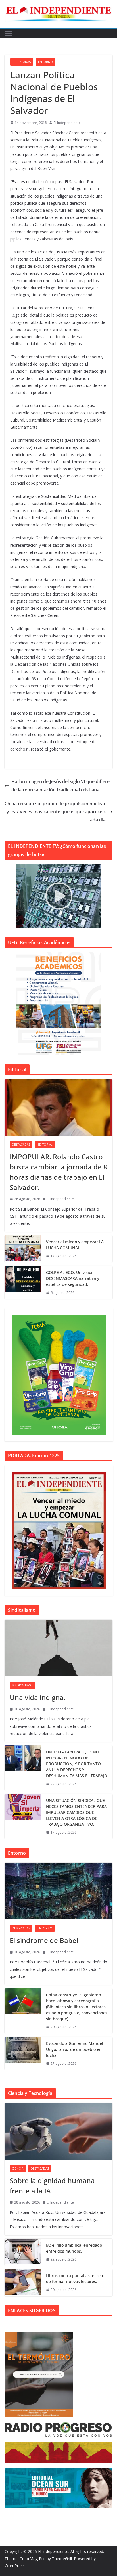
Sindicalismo (22, 1685)
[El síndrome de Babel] (58, 1891)
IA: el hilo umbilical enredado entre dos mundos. (74, 2248)
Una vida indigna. (37, 1697)
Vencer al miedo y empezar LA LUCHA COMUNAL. (75, 1245)
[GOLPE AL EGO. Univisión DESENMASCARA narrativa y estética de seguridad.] (23, 1283)
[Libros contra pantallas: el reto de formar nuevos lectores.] (23, 2283)
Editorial (45, 1145)
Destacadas (22, 62)
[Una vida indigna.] (58, 1648)
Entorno (45, 62)
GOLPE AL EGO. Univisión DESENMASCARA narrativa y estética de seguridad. (73, 1278)
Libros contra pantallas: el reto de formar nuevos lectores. (75, 2279)
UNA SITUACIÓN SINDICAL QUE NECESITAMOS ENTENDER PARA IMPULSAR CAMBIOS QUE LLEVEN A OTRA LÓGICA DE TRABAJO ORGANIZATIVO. (76, 1812)
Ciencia (18, 2168)
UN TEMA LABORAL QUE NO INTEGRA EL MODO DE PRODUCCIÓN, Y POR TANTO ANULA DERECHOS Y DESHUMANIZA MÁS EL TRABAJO (77, 1764)
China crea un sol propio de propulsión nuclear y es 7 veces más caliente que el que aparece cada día (55, 812)
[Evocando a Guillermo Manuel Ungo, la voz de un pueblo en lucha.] (23, 2054)
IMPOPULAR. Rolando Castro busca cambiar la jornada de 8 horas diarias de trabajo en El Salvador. (58, 1172)
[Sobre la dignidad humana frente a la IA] (58, 2131)
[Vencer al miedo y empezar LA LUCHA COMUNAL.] (23, 1249)
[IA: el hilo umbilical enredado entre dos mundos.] (23, 2252)
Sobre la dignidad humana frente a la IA (52, 2186)
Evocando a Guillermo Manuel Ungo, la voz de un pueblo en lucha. (75, 2049)
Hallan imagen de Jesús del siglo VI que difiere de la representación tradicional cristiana (60, 786)
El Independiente (67, 123)
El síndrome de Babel (44, 1940)
